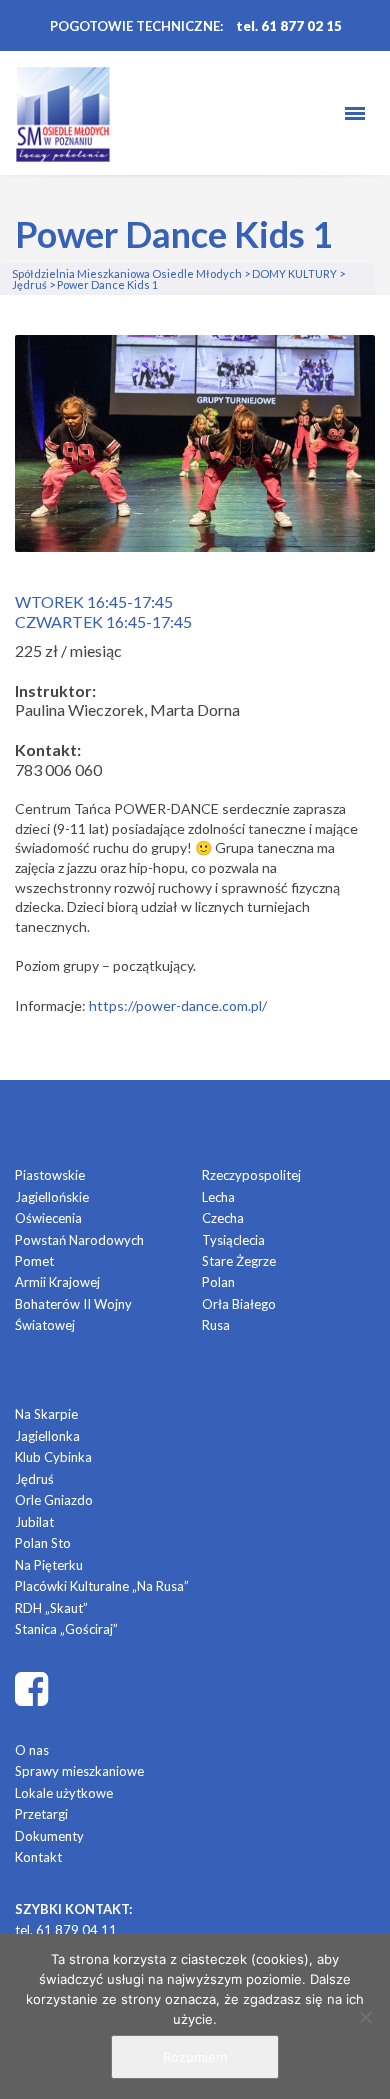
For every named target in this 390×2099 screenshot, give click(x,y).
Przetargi (41, 1814)
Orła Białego (239, 1304)
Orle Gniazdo (54, 1500)
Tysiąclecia (233, 1240)
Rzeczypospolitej (251, 1175)
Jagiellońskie (52, 1197)
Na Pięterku (49, 1565)
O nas (32, 1750)
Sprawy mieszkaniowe (79, 1771)
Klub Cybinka (53, 1457)
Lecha (218, 1197)
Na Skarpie (46, 1414)
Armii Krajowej (57, 1282)
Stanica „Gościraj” (66, 1629)
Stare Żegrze (239, 1261)
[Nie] (365, 2017)
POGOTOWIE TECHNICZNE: (136, 26)
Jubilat (34, 1522)
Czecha (223, 1218)
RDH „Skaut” (51, 1608)
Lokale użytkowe (64, 1793)
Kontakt (38, 1857)
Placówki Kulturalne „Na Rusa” (102, 1586)
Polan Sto (43, 1543)
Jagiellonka (47, 1436)
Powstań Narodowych (79, 1240)
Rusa (216, 1325)
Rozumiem (195, 2057)
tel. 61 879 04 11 (66, 1930)
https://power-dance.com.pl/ (178, 1005)
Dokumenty (49, 1836)
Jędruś (34, 1479)
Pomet (34, 1261)
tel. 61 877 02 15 (289, 26)
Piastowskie (50, 1175)
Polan (218, 1282)
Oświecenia (48, 1218)
